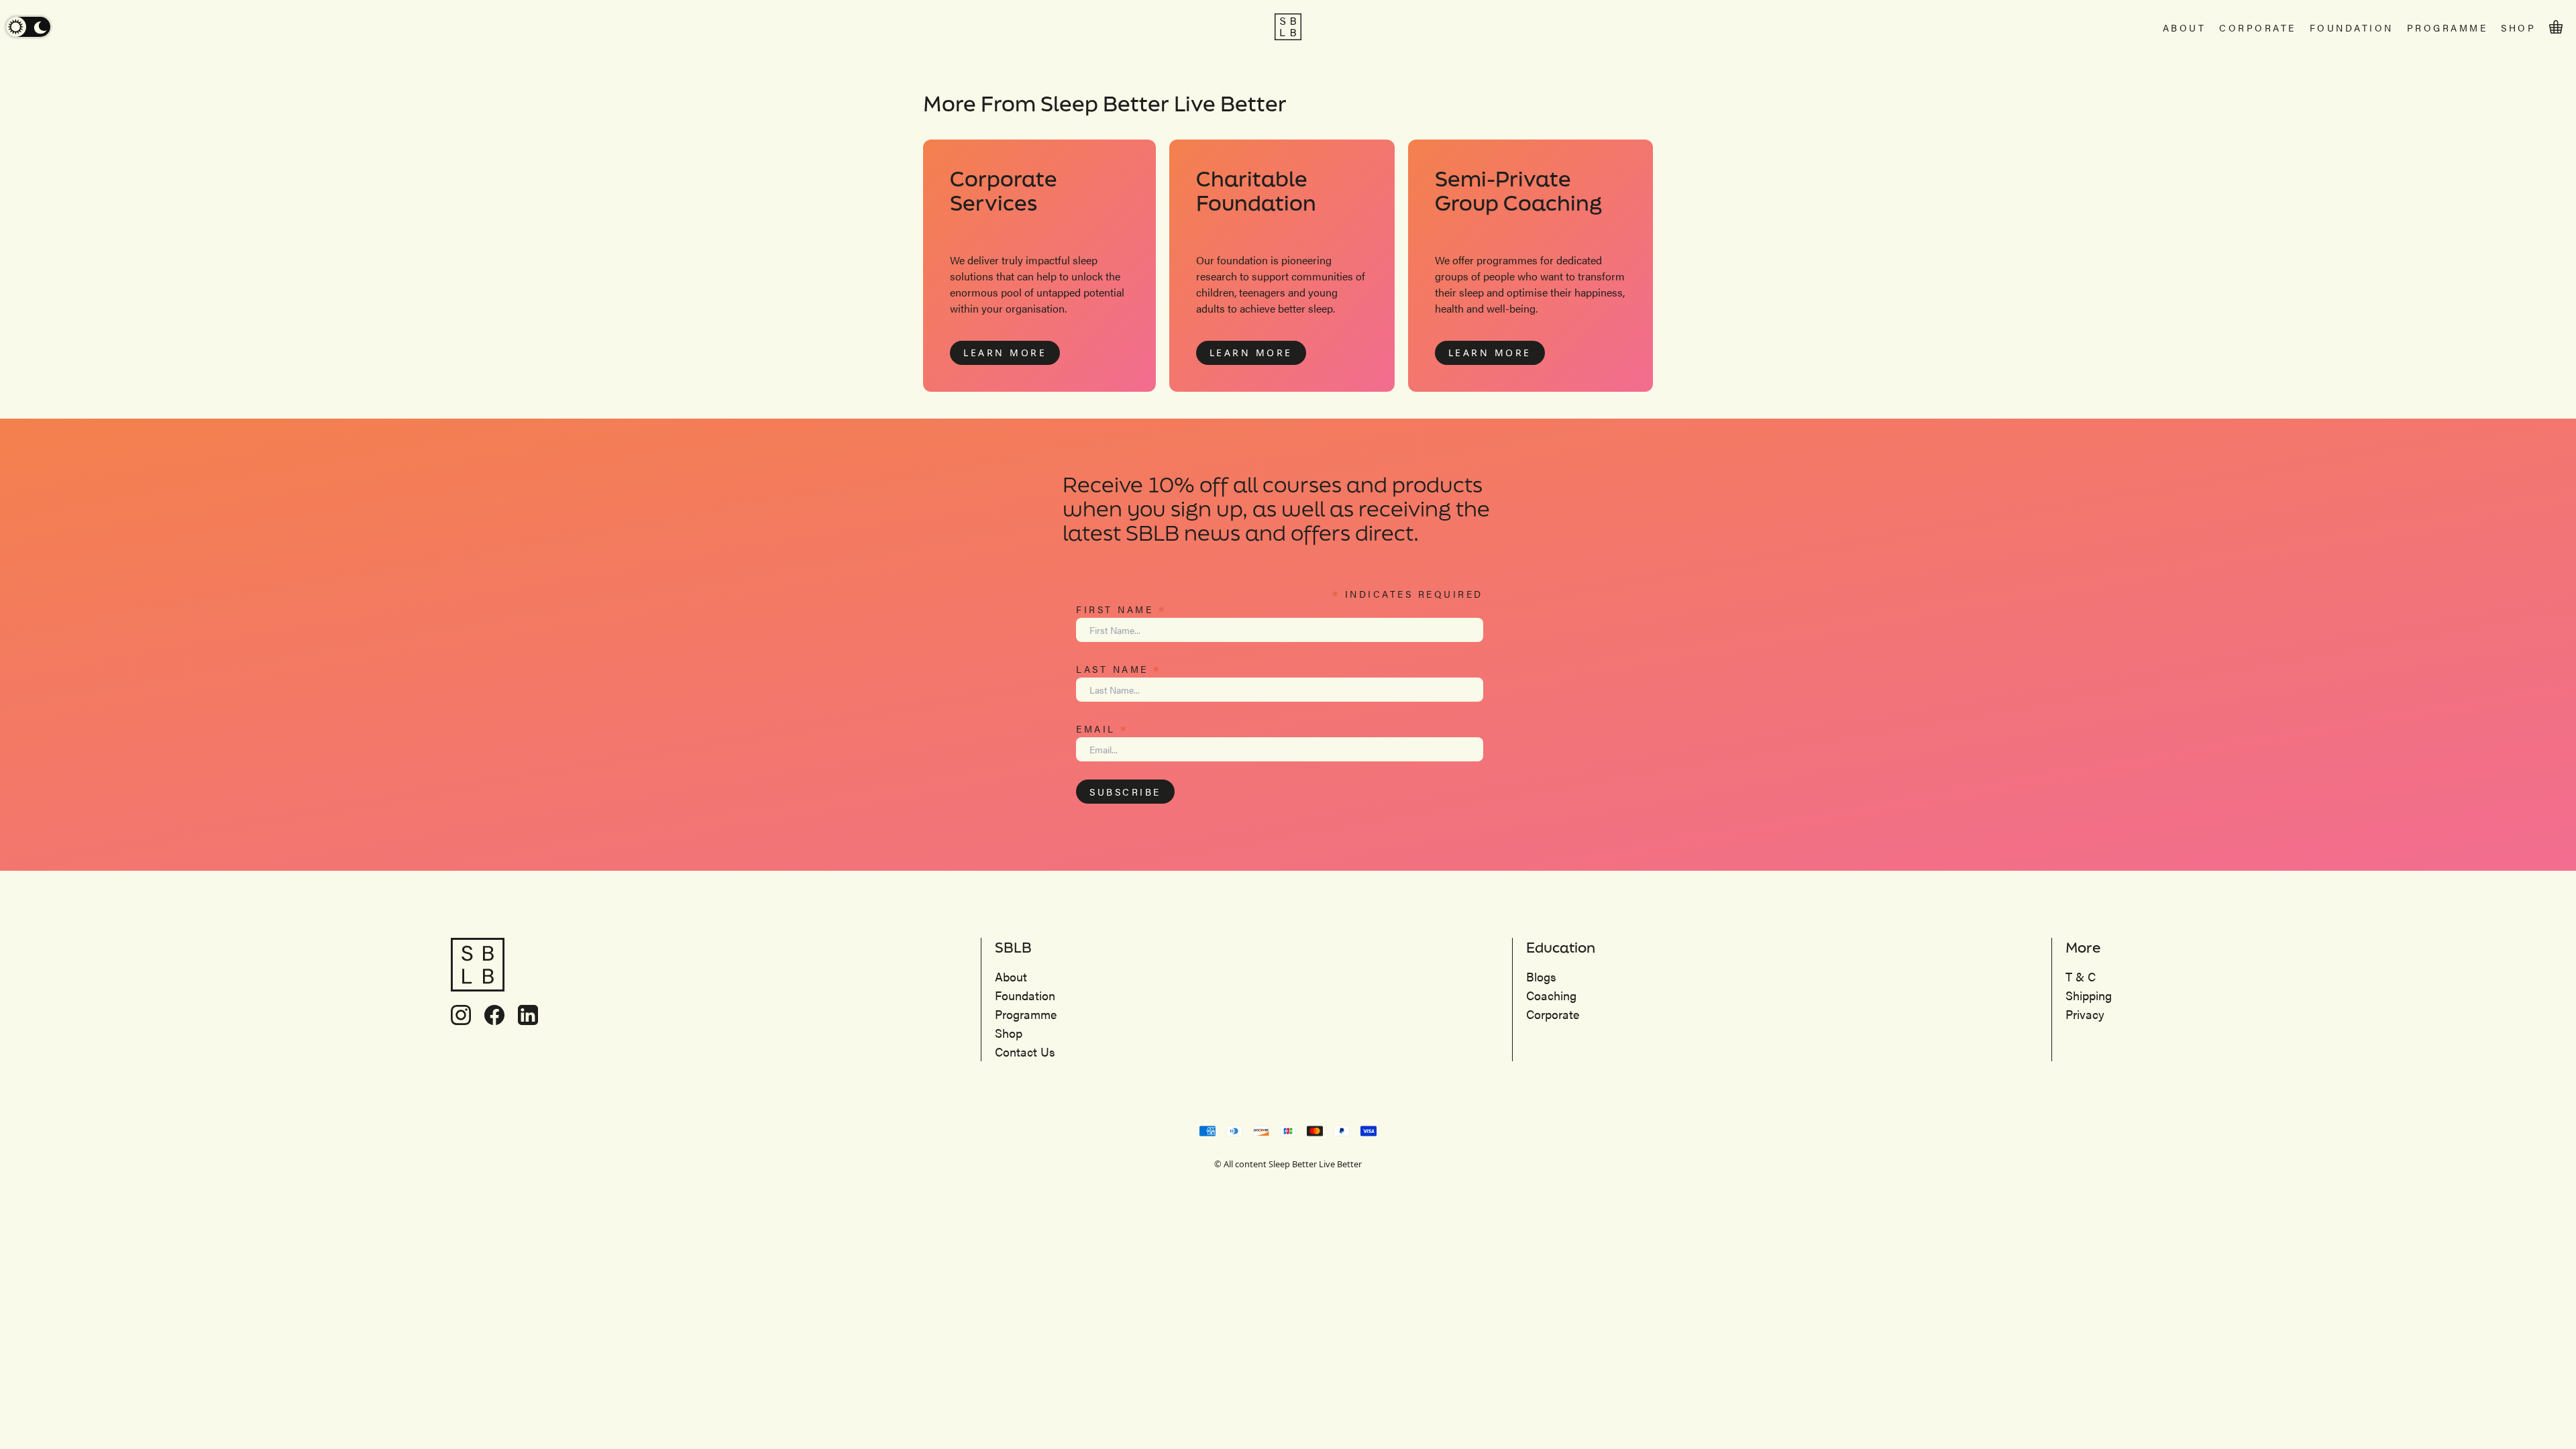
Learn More (1005, 353)
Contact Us (1025, 1052)
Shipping (2089, 995)
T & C (2081, 976)
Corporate (2258, 28)
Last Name (1119, 668)
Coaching (1551, 995)
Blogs (1541, 976)
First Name (1121, 608)
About (2185, 28)
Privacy (2085, 1014)
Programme (2448, 28)
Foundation (2352, 28)
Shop (2518, 28)
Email (1102, 728)
